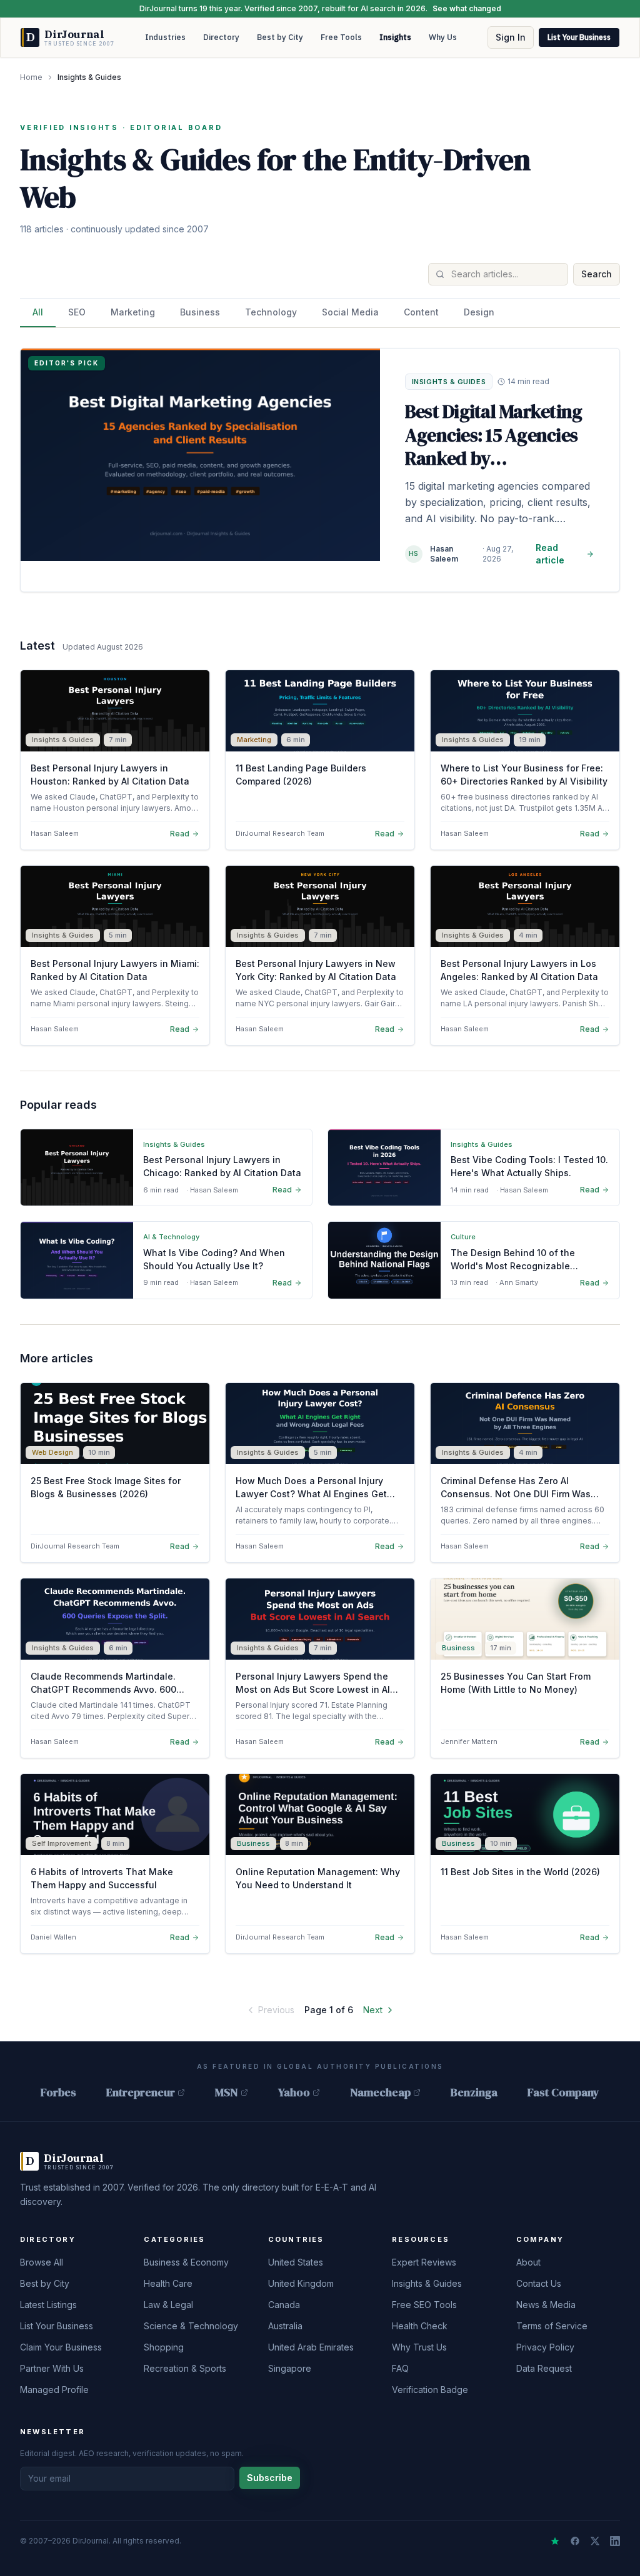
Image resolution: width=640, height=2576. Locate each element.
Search (597, 274)
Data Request (544, 2368)
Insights (395, 37)
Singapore (290, 2368)
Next (373, 2010)
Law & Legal (168, 2305)
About (528, 2262)
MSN (227, 2092)
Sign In (511, 37)
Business (200, 312)
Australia (285, 2326)
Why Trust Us (419, 2347)
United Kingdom (301, 2283)
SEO (77, 312)
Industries (165, 37)
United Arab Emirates (311, 2347)
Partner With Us (52, 2368)
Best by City (280, 37)
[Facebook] (575, 2541)
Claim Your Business (61, 2347)
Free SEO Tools (424, 2305)
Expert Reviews (424, 2262)
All (38, 312)
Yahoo (294, 2092)
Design (479, 312)
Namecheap (380, 2092)
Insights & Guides (427, 2283)
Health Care (168, 2283)
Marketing (133, 312)
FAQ (400, 2368)
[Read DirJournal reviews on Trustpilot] (555, 2541)
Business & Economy (186, 2262)
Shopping (164, 2347)
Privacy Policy (545, 2347)
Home (31, 77)
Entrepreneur (141, 2092)
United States (296, 2262)
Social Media (350, 312)
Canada (284, 2305)
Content (421, 312)
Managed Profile (54, 2390)
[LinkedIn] (615, 2541)
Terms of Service (552, 2326)
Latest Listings (48, 2305)
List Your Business (579, 37)
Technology (271, 312)
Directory (221, 37)
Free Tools (341, 37)
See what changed (467, 8)
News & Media (546, 2305)
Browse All (42, 2262)
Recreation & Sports (185, 2368)
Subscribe (270, 2478)
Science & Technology (191, 2326)
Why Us (443, 37)
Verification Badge (430, 2390)
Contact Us (539, 2283)
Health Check (420, 2326)
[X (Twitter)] (595, 2541)
